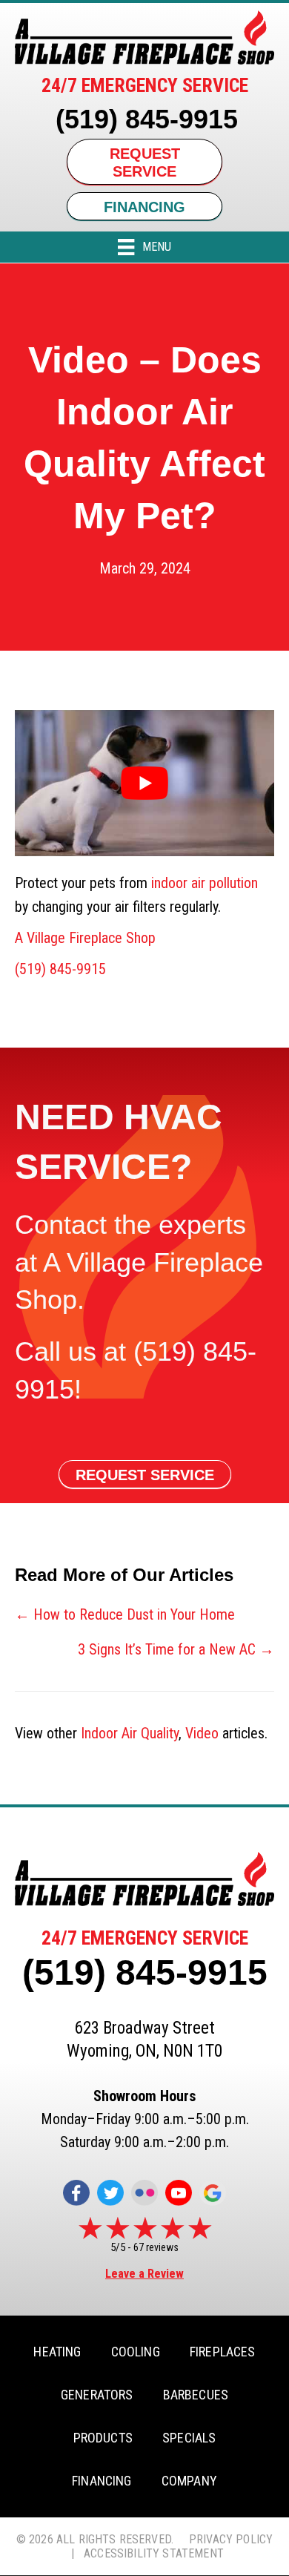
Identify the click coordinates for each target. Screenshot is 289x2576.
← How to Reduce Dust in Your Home (125, 1614)
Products (103, 2438)
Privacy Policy (231, 2539)
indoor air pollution (205, 883)
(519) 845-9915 (147, 119)
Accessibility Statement (154, 2553)
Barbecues (196, 2395)
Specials (189, 2438)
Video (202, 1733)
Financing (102, 2481)
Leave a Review (144, 2274)
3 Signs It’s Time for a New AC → (176, 1649)
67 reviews (156, 2247)
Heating (57, 2352)
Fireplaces (223, 2352)
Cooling (136, 2352)
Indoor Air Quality (130, 1733)
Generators (97, 2395)
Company (189, 2481)
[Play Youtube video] (144, 783)
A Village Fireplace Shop (85, 938)
